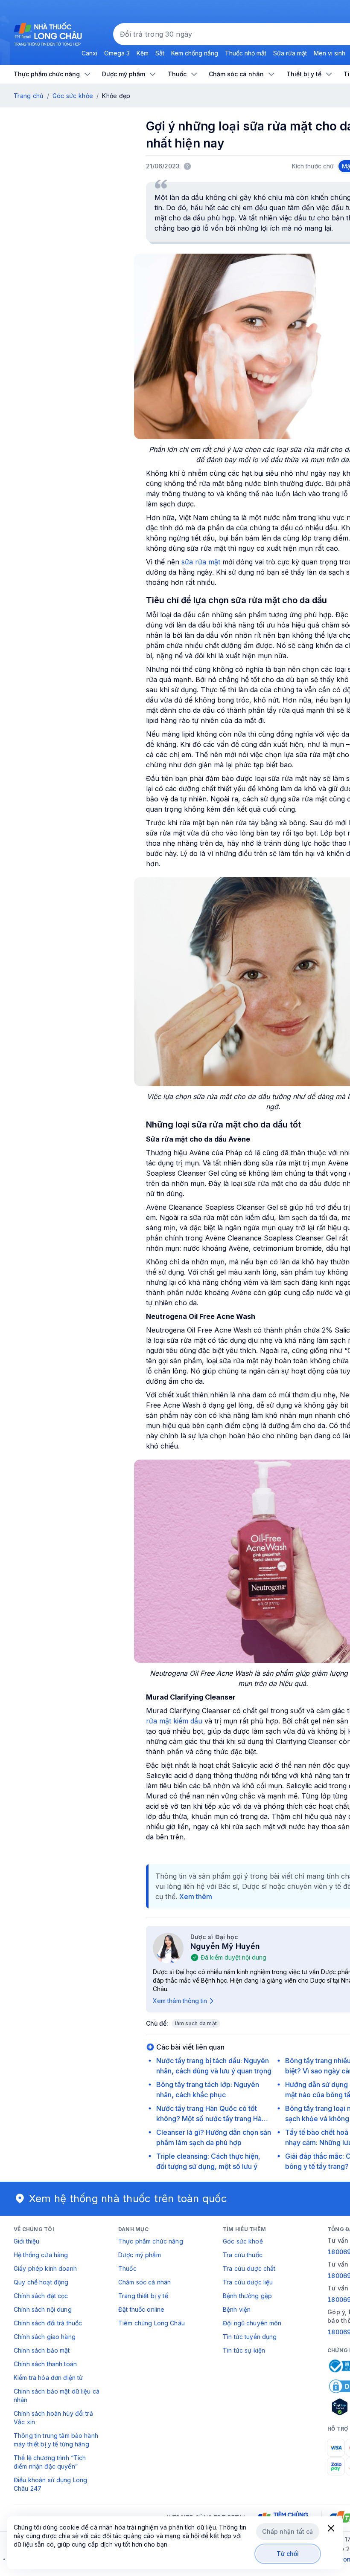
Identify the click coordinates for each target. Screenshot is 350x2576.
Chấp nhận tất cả (287, 2531)
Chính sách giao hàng (45, 2337)
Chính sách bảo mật (42, 2350)
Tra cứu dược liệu (248, 2282)
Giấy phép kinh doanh (45, 2268)
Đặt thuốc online (141, 2309)
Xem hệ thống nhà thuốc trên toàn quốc (128, 2199)
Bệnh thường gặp (247, 2296)
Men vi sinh (330, 53)
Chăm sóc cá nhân (144, 2282)
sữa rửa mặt (202, 562)
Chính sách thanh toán (45, 2364)
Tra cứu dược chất (249, 2268)
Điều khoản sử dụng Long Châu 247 (50, 2484)
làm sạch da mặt (196, 2023)
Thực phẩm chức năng (151, 2241)
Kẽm (143, 53)
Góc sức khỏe (73, 96)
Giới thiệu (26, 2241)
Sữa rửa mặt (290, 53)
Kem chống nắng (195, 53)
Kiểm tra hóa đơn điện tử (48, 2378)
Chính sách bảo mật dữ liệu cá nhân (57, 2395)
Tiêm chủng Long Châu (152, 2323)
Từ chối (288, 2554)
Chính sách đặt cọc (41, 2296)
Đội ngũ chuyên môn (252, 2323)
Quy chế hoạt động (41, 2282)
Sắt (160, 53)
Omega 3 (117, 53)
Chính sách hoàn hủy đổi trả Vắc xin (53, 2418)
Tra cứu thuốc (243, 2255)
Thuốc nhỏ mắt (246, 53)
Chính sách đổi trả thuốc (48, 2323)
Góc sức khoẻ (243, 2241)
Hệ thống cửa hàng (41, 2255)
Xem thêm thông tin (180, 2001)
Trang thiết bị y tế (143, 2296)
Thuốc (127, 2268)
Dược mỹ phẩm (140, 2255)
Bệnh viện (237, 2309)
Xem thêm (196, 1897)
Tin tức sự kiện (244, 2350)
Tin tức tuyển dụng (250, 2337)
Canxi (89, 53)
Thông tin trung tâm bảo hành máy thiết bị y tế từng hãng (56, 2440)
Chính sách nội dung (43, 2309)
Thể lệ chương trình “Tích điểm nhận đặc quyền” (50, 2462)
